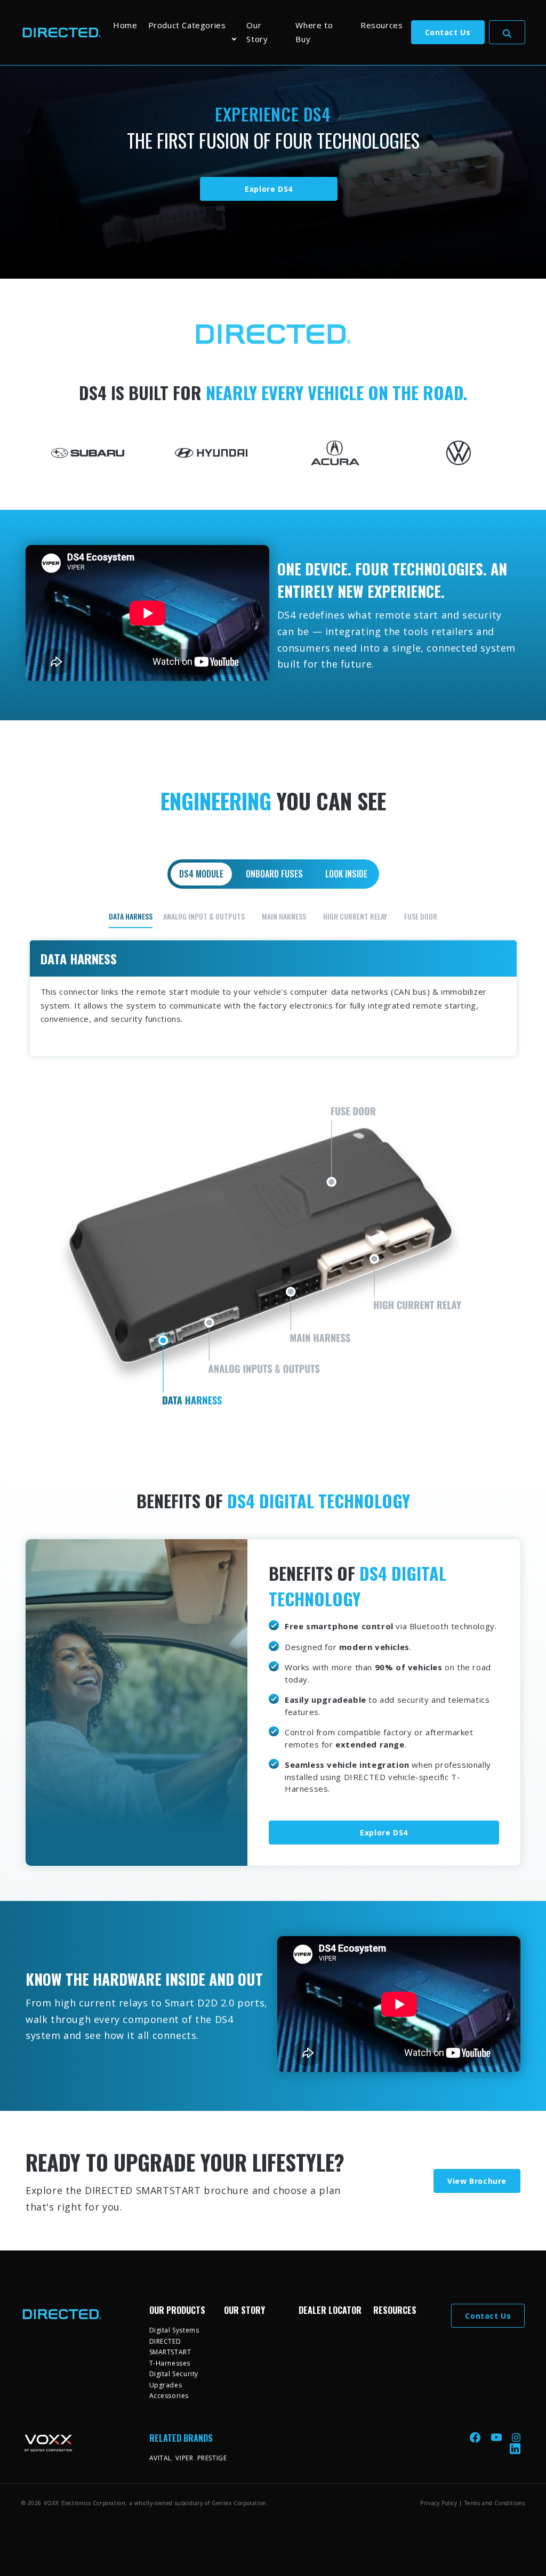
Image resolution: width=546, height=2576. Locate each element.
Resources (382, 25)
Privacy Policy (439, 2503)
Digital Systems (174, 2330)
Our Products (177, 2310)
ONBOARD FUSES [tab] (274, 874)
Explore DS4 (269, 189)
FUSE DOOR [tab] (421, 916)
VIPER (184, 2458)
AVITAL (161, 2458)
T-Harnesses (170, 2363)
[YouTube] (497, 2437)
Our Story (257, 32)
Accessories (169, 2396)
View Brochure (477, 2181)
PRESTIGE (212, 2458)
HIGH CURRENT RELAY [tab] (355, 916)
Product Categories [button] (187, 25)
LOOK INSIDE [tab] (346, 874)
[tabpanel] (273, 1170)
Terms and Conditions (495, 2503)
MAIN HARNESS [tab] (284, 916)
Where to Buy (314, 32)
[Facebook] (476, 2437)
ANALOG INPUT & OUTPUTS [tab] (204, 916)
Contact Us (448, 32)
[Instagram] (516, 2437)
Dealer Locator (330, 2310)
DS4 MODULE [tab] (201, 874)
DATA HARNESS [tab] (131, 916)
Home (125, 25)
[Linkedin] (515, 2448)
